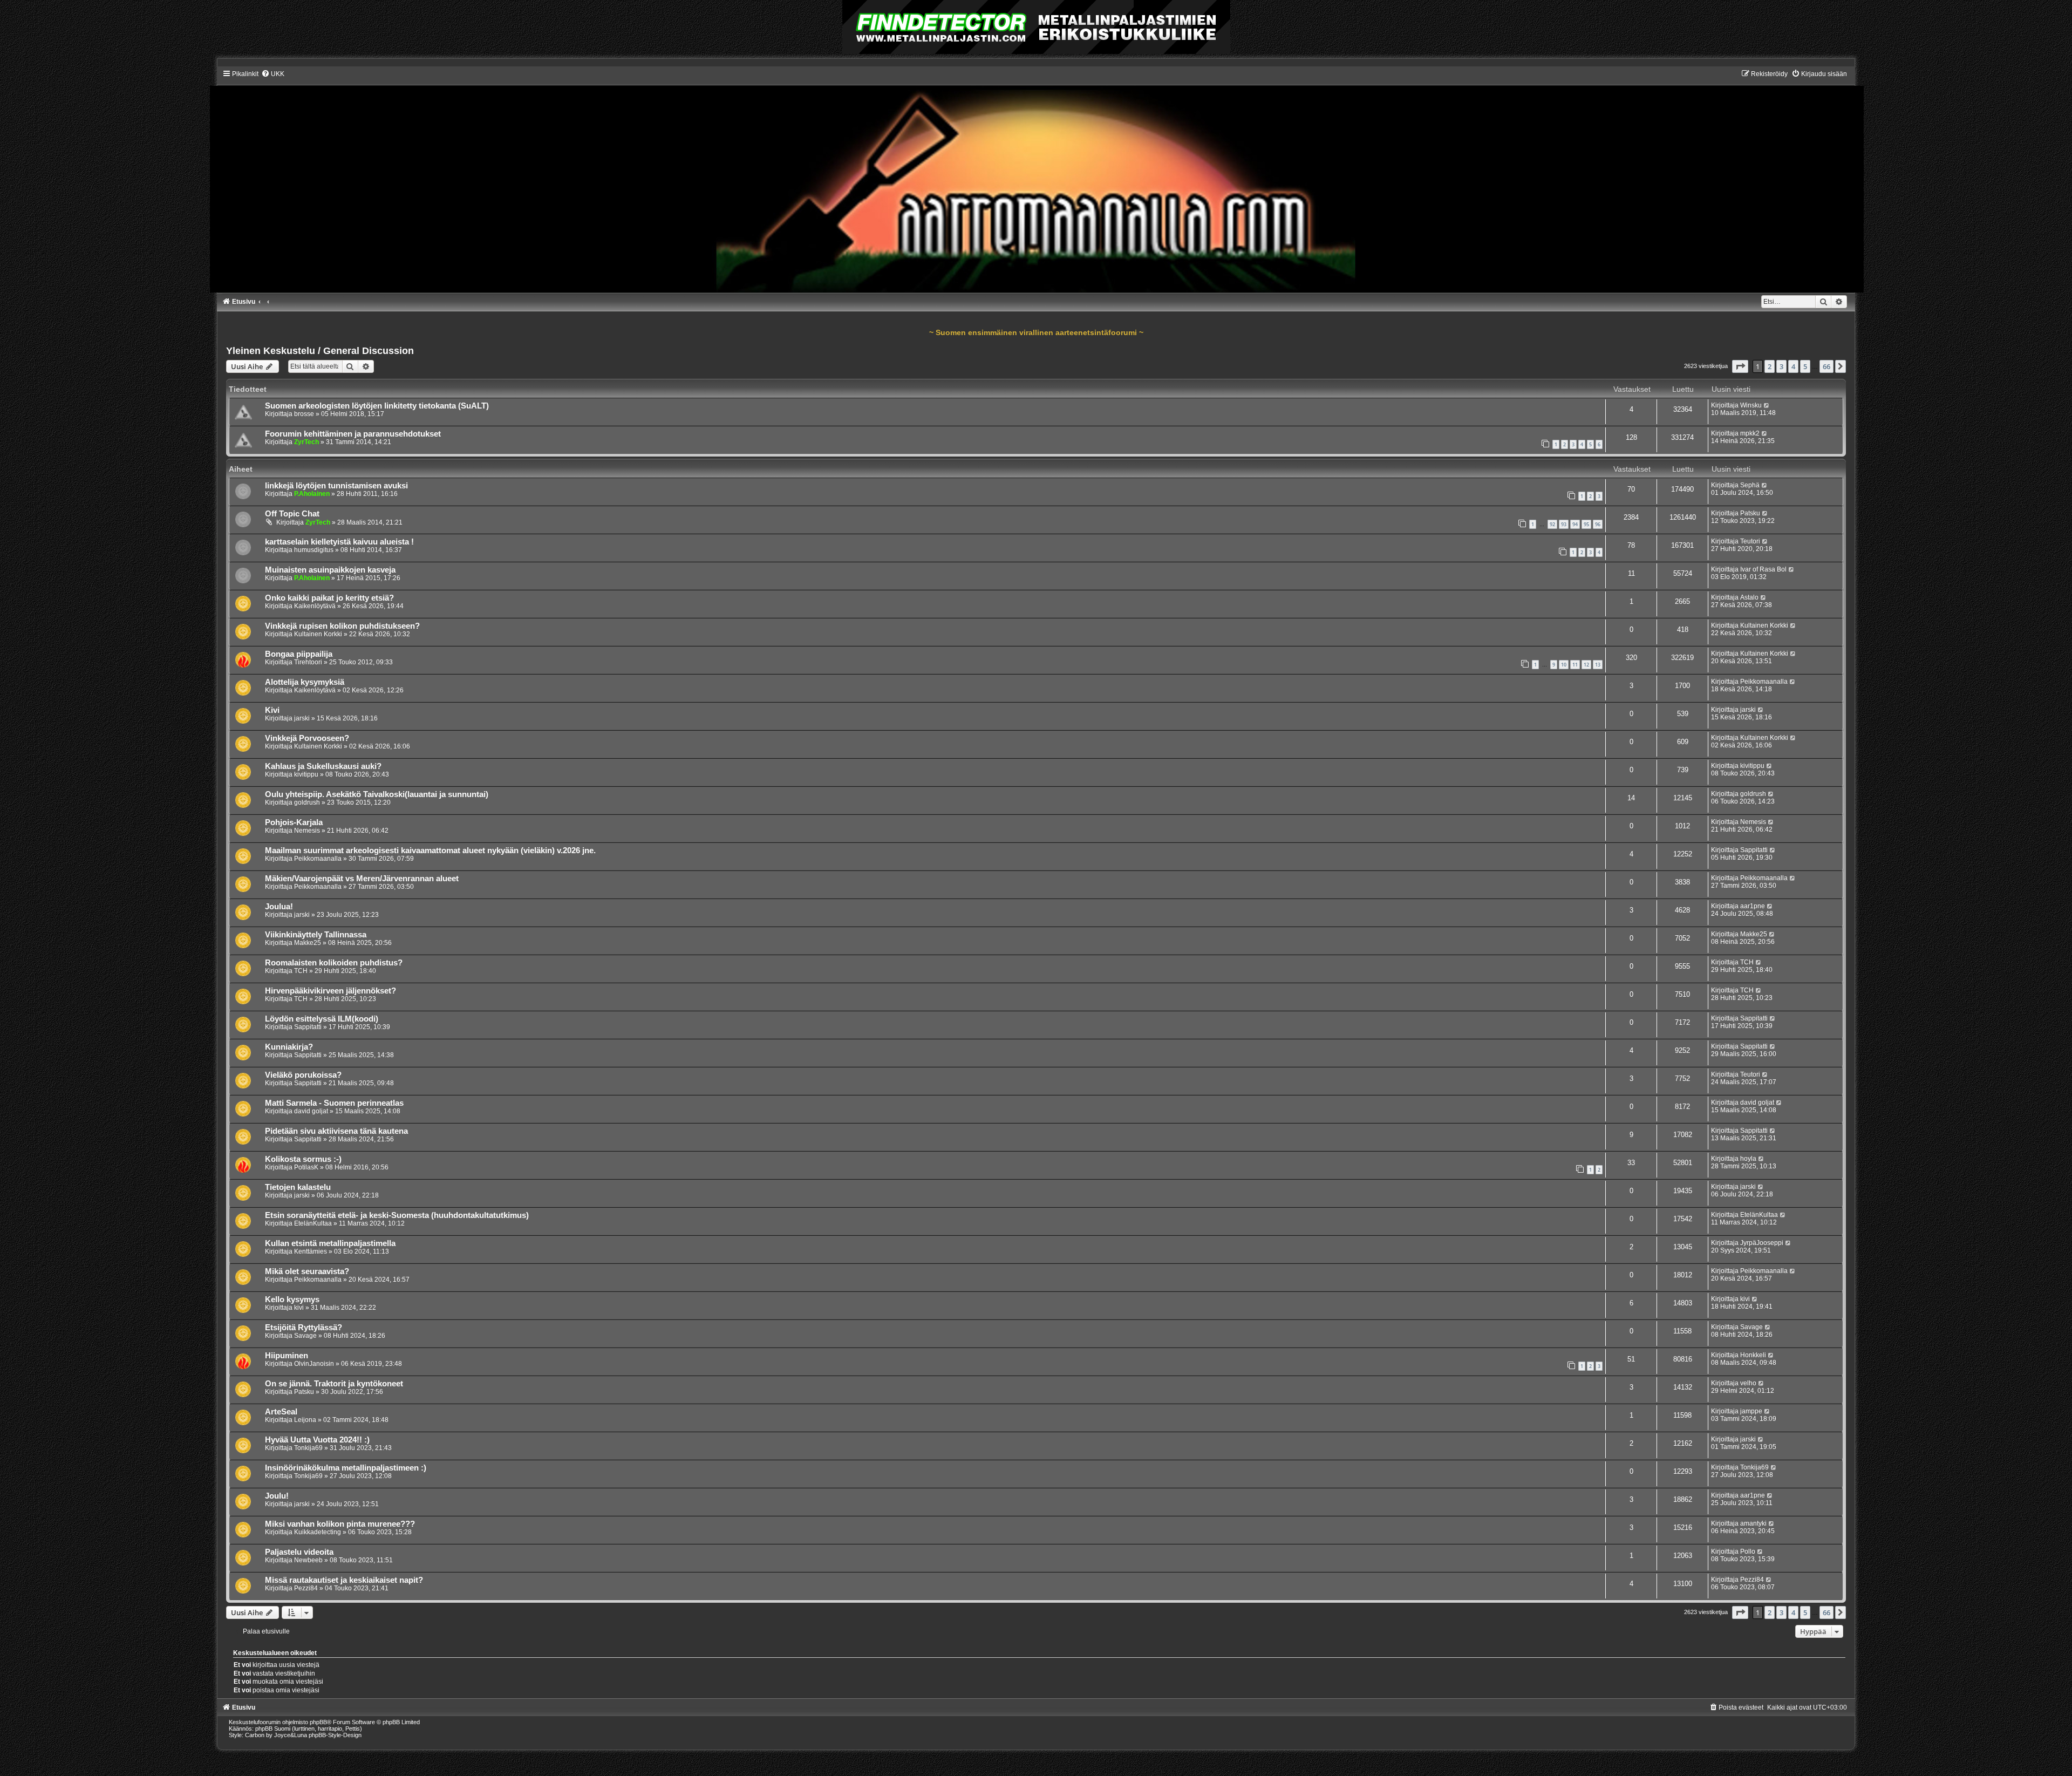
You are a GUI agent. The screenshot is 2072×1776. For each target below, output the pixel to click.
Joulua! (279, 907)
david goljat (311, 1111)
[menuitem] (273, 74)
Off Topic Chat (292, 514)
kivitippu (306, 774)
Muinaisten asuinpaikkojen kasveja (330, 570)
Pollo (1748, 1552)
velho (1748, 1383)
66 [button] (1826, 366)
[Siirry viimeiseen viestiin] (1767, 405)
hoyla (1748, 1159)
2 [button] (1770, 366)
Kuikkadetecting (318, 1532)
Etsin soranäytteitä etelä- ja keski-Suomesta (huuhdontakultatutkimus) (397, 1215)
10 (1564, 665)
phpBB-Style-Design (335, 1735)
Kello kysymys (292, 1299)
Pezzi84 (306, 1588)
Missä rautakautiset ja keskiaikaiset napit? (344, 1580)
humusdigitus (314, 550)
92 (1552, 524)
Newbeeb (308, 1560)
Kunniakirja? (289, 1047)
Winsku (1751, 405)
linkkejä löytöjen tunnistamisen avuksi (336, 486)
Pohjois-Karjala (294, 822)
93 (1564, 524)
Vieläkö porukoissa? (303, 1075)
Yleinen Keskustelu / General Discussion (320, 351)
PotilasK (306, 1167)
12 (1586, 665)
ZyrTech (306, 442)
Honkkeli (1753, 1355)
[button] (1740, 366)
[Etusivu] (1036, 181)
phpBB (318, 1722)
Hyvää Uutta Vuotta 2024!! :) (317, 1440)
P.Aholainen (312, 494)
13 (1598, 665)
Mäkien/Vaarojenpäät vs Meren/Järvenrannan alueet (362, 879)
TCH (301, 971)
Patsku (1750, 513)
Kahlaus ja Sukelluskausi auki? (323, 766)
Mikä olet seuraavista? (307, 1271)
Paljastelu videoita (299, 1552)
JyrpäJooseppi (1762, 1243)
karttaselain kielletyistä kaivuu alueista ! (339, 542)
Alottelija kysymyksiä (305, 682)
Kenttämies (311, 1251)
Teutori (1750, 541)
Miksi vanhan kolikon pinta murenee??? (340, 1524)
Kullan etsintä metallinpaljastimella (330, 1243)
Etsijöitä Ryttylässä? (304, 1328)
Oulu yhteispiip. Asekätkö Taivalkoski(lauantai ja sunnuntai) (377, 794)
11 (1575, 665)
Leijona (305, 1420)
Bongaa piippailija (299, 654)
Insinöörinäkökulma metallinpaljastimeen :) (346, 1468)
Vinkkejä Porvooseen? (307, 738)
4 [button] (1793, 366)
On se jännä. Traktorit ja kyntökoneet (334, 1384)
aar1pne (1753, 906)
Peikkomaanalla (1764, 682)
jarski (302, 718)
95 (1586, 524)
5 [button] (1805, 366)
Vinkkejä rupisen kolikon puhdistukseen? (342, 626)
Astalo (1749, 597)
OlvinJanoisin (314, 1364)
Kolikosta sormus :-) (303, 1159)
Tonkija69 (308, 1448)
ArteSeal (281, 1412)
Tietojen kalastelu (298, 1187)
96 (1598, 524)
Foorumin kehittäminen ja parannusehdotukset (353, 434)
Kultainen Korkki (318, 634)
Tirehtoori (308, 662)
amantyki (1753, 1523)
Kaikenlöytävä (315, 606)
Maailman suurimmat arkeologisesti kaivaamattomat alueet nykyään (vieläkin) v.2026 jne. (430, 850)
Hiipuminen (287, 1356)
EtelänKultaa (313, 1223)
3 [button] (1781, 366)
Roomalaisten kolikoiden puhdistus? (334, 963)
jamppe (1751, 1411)
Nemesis (307, 831)
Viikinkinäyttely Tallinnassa (316, 935)
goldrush (307, 802)
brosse (304, 414)
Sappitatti (1754, 850)
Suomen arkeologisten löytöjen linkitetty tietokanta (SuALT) (377, 406)
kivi (299, 1308)
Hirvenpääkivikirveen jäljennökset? (330, 991)
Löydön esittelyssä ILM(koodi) (322, 1019)
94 (1575, 524)
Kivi (272, 710)
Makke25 (308, 943)
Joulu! (277, 1496)
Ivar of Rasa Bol (1763, 569)
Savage (305, 1336)
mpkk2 (1750, 433)
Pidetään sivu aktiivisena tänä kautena (336, 1131)
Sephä (1750, 485)
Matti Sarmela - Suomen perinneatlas (334, 1103)
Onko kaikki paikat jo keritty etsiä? (329, 598)
